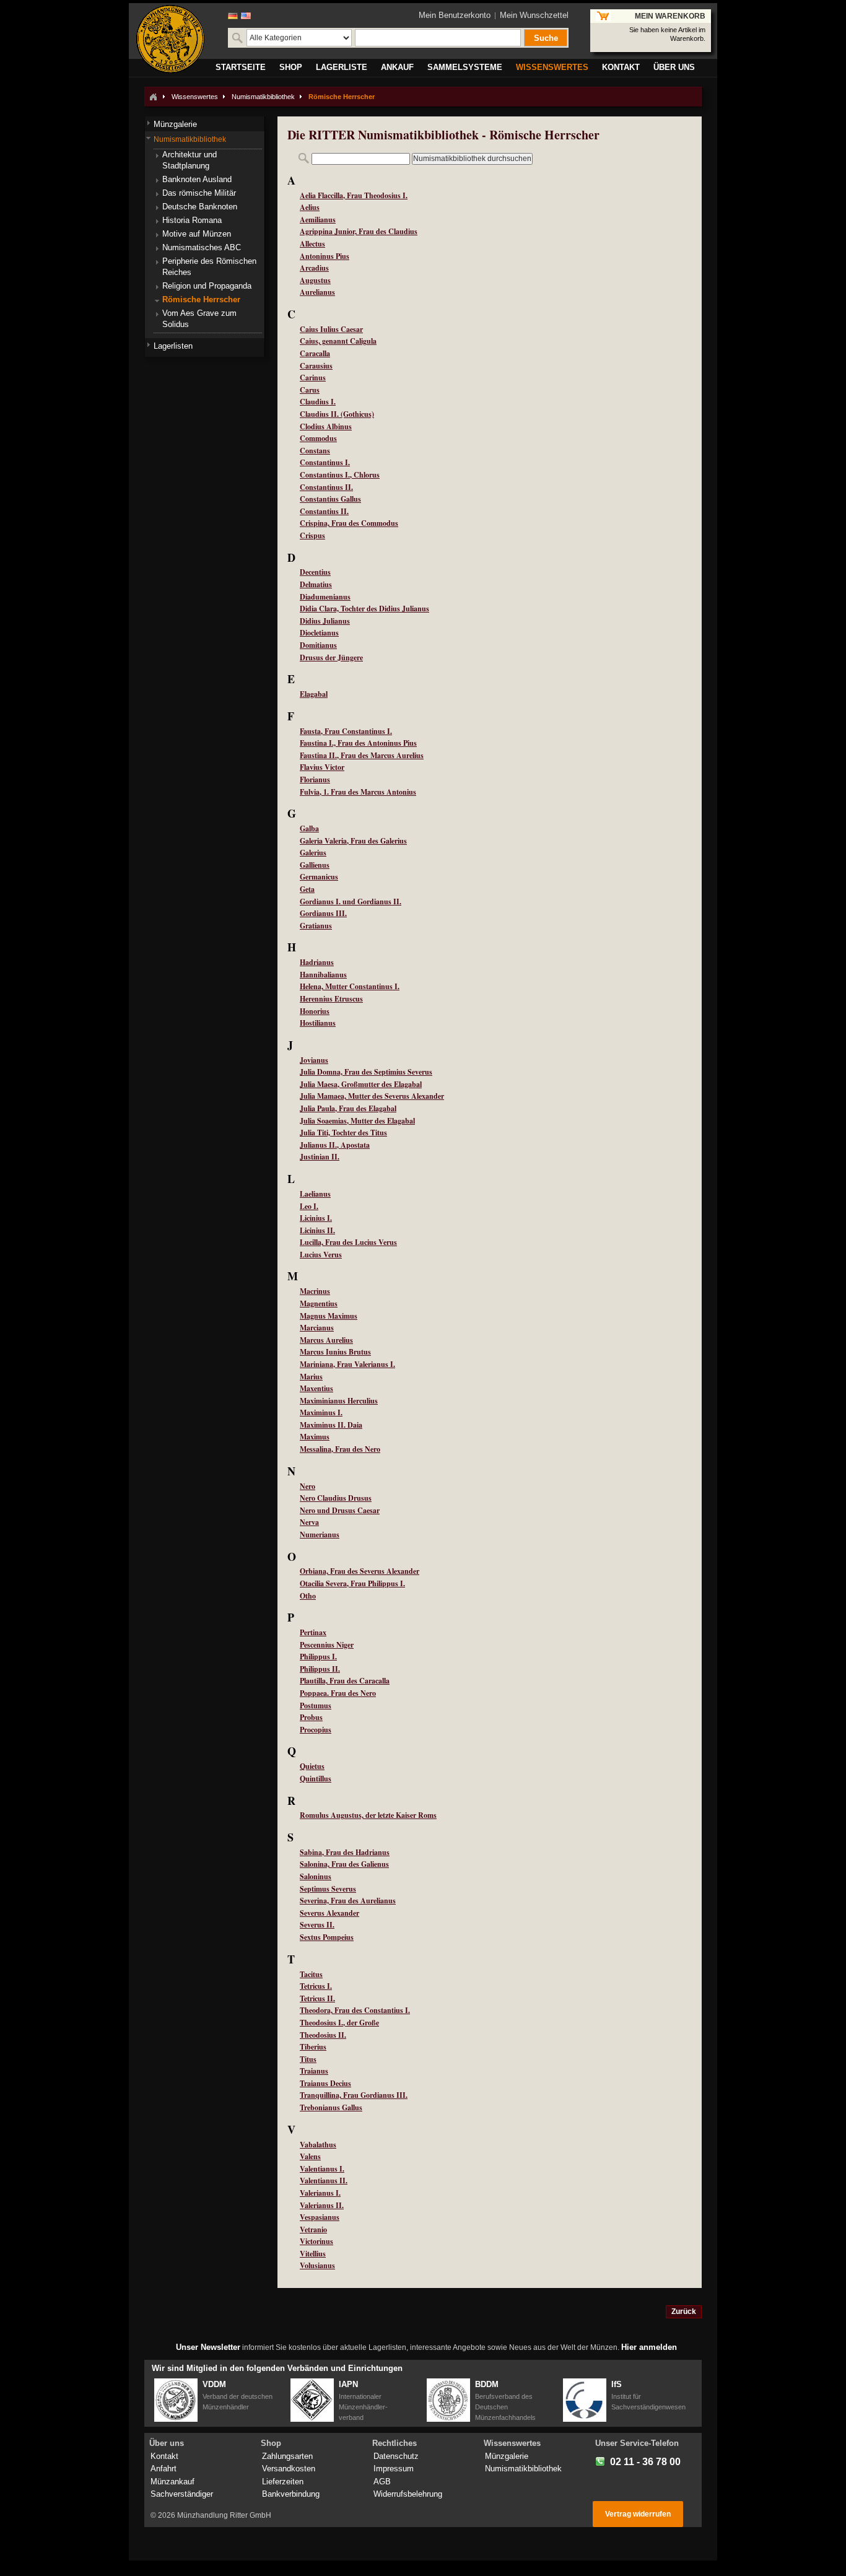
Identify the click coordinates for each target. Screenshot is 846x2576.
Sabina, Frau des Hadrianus (345, 1852)
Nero (307, 1486)
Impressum (394, 2469)
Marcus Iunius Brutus (335, 1352)
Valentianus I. (322, 2169)
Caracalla (315, 353)
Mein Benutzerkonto (455, 15)
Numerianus (320, 1535)
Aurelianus (317, 292)
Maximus (315, 1437)
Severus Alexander (329, 1913)
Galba (309, 828)
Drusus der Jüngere (331, 657)
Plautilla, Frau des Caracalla (345, 1681)
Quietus (312, 1766)
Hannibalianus (323, 975)
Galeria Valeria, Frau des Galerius (353, 841)
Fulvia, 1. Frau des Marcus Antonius (358, 792)
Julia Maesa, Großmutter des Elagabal (361, 1084)
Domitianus (318, 645)
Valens (310, 2156)
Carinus (313, 378)
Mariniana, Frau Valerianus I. (347, 1364)
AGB (382, 2482)
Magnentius (319, 1303)
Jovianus (314, 1060)
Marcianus (317, 1328)
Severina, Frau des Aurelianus (348, 1901)
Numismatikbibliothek (263, 97)
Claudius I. (318, 402)
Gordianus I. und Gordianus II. (351, 902)
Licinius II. (317, 1230)
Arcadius (314, 268)
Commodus (318, 438)
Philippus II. (320, 1669)
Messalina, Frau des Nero (340, 1449)
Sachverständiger (182, 2494)
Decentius (315, 572)
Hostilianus (318, 1023)
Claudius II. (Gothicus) (337, 414)
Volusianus (317, 2265)
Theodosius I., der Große (339, 2023)
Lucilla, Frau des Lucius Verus (348, 1242)
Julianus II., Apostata (335, 1145)
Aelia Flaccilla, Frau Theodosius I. (354, 195)
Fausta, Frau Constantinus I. (346, 731)
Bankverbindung (291, 2494)
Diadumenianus (325, 597)
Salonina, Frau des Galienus (344, 1864)
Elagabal (314, 694)
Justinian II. (320, 1157)
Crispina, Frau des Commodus (349, 523)
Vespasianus (320, 2217)
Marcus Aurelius (326, 1340)
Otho (308, 1596)
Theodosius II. (323, 2035)
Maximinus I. (321, 1412)
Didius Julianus (325, 621)
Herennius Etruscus (331, 999)
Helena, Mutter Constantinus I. (350, 986)
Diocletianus (319, 633)
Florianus (315, 779)
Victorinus (316, 2241)
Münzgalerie (507, 2456)
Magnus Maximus (329, 1316)
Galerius (313, 853)
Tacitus (311, 1974)
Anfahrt (164, 2469)
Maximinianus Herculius (339, 1401)
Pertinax (313, 1632)
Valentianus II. (324, 2181)
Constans (315, 451)
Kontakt (164, 2456)
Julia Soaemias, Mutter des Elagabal (357, 1121)
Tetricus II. (317, 1998)
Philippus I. (318, 1657)
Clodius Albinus (326, 426)
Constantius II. (324, 511)
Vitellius (313, 2254)
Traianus (314, 2071)
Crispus (312, 535)
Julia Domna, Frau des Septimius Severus (366, 1072)
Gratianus (316, 926)
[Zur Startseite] (153, 97)
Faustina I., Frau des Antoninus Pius (358, 743)
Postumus (316, 1705)
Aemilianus (318, 220)
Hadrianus (317, 962)
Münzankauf (172, 2482)
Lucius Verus (321, 1255)
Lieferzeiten (283, 2482)
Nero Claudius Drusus (336, 1498)
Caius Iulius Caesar (331, 329)
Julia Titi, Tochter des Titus (343, 1133)
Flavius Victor (322, 767)
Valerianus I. (320, 2193)
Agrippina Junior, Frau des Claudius (359, 231)
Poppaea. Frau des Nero (338, 1693)
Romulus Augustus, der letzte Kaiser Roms (368, 1815)
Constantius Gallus (330, 499)
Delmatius (316, 584)
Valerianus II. (322, 2205)
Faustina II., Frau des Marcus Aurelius (362, 755)
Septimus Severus (328, 1889)
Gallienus (315, 865)
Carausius (316, 366)
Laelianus (315, 1194)
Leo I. (309, 1206)
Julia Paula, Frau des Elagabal (348, 1108)
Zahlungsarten (287, 2456)
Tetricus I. (316, 1986)
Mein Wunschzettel (534, 15)
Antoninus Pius (325, 256)
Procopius (316, 1730)
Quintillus (316, 1779)
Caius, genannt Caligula (338, 341)
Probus (311, 1717)
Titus (308, 2059)
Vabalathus (318, 2145)
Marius (311, 1377)
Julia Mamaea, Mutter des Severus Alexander (372, 1096)
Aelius (310, 207)
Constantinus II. (326, 487)
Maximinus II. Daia (331, 1425)
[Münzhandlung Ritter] (170, 39)
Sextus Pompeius (327, 1937)
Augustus (315, 280)
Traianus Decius (325, 2083)
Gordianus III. (323, 913)
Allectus (312, 244)
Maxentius (316, 1388)
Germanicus (319, 877)
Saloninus (316, 1876)
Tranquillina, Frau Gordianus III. (354, 2095)
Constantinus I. (325, 462)
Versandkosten (289, 2469)
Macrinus (315, 1291)
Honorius (315, 1011)
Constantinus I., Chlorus (340, 475)
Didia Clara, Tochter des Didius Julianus (364, 609)
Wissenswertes (195, 97)
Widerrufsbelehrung (408, 2494)
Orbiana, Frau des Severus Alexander (360, 1571)
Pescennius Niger (327, 1645)
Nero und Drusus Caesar (340, 1510)
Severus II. (317, 1925)
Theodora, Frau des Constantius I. (355, 2010)
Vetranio (313, 2229)
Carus (310, 390)
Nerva (309, 1522)
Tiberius (313, 2047)
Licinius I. (316, 1218)
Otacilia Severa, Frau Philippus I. (352, 1583)
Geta (307, 889)
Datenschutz (396, 2456)
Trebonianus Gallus (331, 2107)
